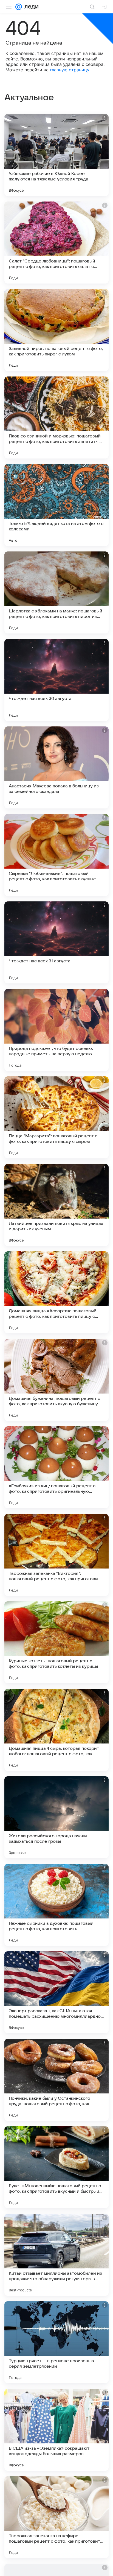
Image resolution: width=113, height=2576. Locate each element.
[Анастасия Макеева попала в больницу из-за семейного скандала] (56, 767)
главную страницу (70, 70)
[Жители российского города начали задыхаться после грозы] (56, 1817)
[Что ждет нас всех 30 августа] (56, 680)
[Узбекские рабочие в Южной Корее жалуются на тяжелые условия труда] (56, 155)
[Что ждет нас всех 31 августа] (56, 942)
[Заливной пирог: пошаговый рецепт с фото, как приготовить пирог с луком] (56, 330)
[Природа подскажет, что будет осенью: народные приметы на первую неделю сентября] (56, 1030)
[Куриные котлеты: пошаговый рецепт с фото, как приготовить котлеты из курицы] (56, 1642)
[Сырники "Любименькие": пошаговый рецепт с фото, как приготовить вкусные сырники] (56, 855)
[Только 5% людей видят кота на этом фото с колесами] (56, 505)
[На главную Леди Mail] (30, 7)
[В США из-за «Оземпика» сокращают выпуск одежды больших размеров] (56, 2430)
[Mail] (19, 7)
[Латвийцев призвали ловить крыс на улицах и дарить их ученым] (56, 1205)
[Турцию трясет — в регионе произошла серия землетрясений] (56, 2342)
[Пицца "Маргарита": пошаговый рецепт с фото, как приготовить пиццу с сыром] (56, 1117)
